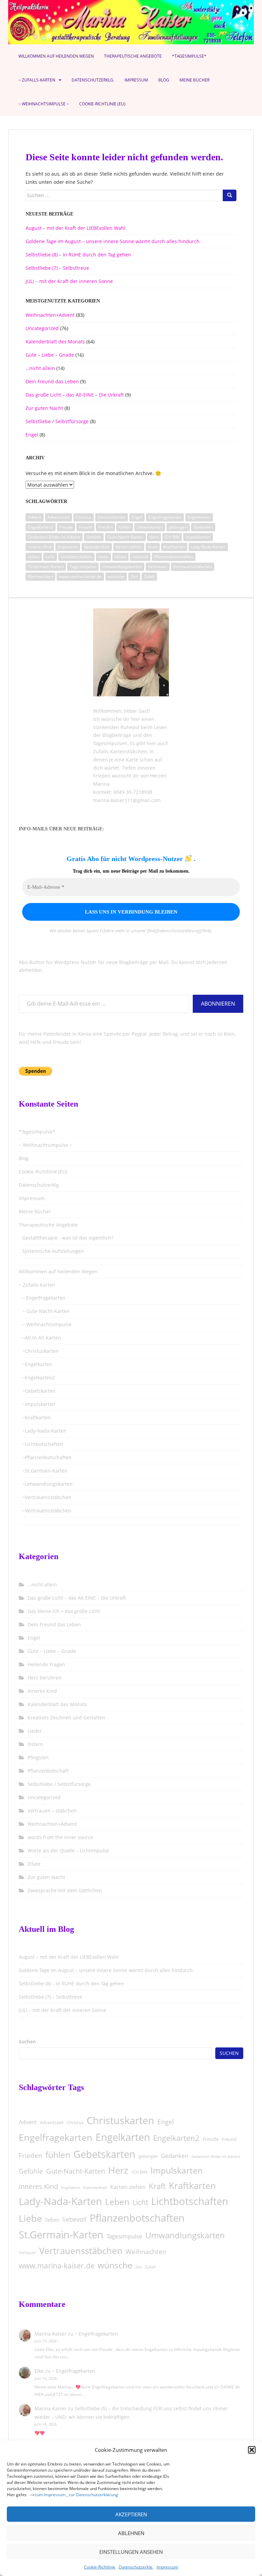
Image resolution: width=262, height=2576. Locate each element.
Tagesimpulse (83, 567)
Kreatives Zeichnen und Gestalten (66, 1718)
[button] (252, 2450)
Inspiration (68, 547)
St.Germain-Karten (46, 567)
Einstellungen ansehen (131, 2552)
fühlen (125, 527)
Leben (34, 557)
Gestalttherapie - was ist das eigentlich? (68, 1238)
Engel (32, 435)
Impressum (167, 2567)
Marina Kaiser (50, 2334)
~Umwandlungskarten (47, 1484)
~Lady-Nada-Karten (44, 1431)
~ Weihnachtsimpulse (47, 1324)
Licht (50, 557)
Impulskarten (198, 537)
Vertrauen (158, 567)
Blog (164, 80)
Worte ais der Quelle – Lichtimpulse (68, 1850)
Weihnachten (40, 576)
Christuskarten (112, 517)
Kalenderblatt (97, 547)
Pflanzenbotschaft (48, 1771)
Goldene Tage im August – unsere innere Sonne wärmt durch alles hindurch (113, 241)
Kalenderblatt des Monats (55, 342)
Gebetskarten (150, 527)
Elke (39, 2371)
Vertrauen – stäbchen (52, 1811)
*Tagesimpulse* (189, 56)
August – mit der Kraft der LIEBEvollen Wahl (76, 228)
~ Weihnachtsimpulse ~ (44, 104)
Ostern (35, 1744)
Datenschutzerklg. (136, 2567)
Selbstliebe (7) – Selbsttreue (57, 268)
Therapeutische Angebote (133, 56)
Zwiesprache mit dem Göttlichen (65, 1890)
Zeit (134, 576)
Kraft (153, 547)
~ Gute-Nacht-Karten (46, 1311)
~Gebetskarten (39, 1391)
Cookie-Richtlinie (100, 2567)
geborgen (178, 527)
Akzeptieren (131, 2514)
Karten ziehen (129, 547)
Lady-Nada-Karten (208, 547)
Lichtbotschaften (76, 557)
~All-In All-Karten (42, 1338)
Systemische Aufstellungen (53, 1251)
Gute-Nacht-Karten (125, 537)
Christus (84, 517)
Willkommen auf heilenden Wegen (56, 56)
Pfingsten (38, 1757)
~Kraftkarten (37, 1417)
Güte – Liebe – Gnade (50, 355)
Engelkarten (199, 517)
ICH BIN (172, 537)
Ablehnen (131, 2533)
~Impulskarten (39, 1404)
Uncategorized (42, 328)
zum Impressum (50, 2495)
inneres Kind (40, 547)
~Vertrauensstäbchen (47, 1497)
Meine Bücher (194, 80)
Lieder (35, 1731)
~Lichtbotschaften (43, 1444)
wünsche (116, 576)
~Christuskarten (40, 1351)
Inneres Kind (42, 1691)
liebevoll (140, 557)
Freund (85, 527)
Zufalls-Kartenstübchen (120, 751)
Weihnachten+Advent (50, 315)
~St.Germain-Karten (45, 1471)
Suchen (27, 2041)
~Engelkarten (37, 1364)
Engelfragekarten (165, 517)
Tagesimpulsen (110, 743)
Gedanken (203, 527)
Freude (66, 527)
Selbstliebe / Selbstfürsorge (57, 421)
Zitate (34, 1864)
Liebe (103, 557)
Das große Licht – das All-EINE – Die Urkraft (75, 395)
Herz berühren (45, 1678)
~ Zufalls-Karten (37, 80)
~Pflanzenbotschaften (47, 1457)
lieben (120, 557)
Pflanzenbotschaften (174, 557)
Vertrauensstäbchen (193, 567)
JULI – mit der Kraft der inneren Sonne (69, 281)
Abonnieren (218, 1004)
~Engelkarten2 (39, 1378)
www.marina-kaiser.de (80, 576)
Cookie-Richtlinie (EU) (102, 104)
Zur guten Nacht (44, 408)
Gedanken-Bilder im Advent (54, 537)
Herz (154, 537)
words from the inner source (60, 1837)
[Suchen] (230, 195)
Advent (35, 517)
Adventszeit (59, 517)
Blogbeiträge (117, 735)
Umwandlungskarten (122, 567)
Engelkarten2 (41, 527)
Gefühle (94, 537)
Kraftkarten (174, 547)
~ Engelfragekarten (44, 1298)
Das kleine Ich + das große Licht (64, 1611)
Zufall (149, 576)
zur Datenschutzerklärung (93, 2495)
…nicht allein (40, 368)
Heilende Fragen (46, 1664)
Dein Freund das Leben (52, 381)
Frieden (105, 527)
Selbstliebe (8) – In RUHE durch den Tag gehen (78, 255)
